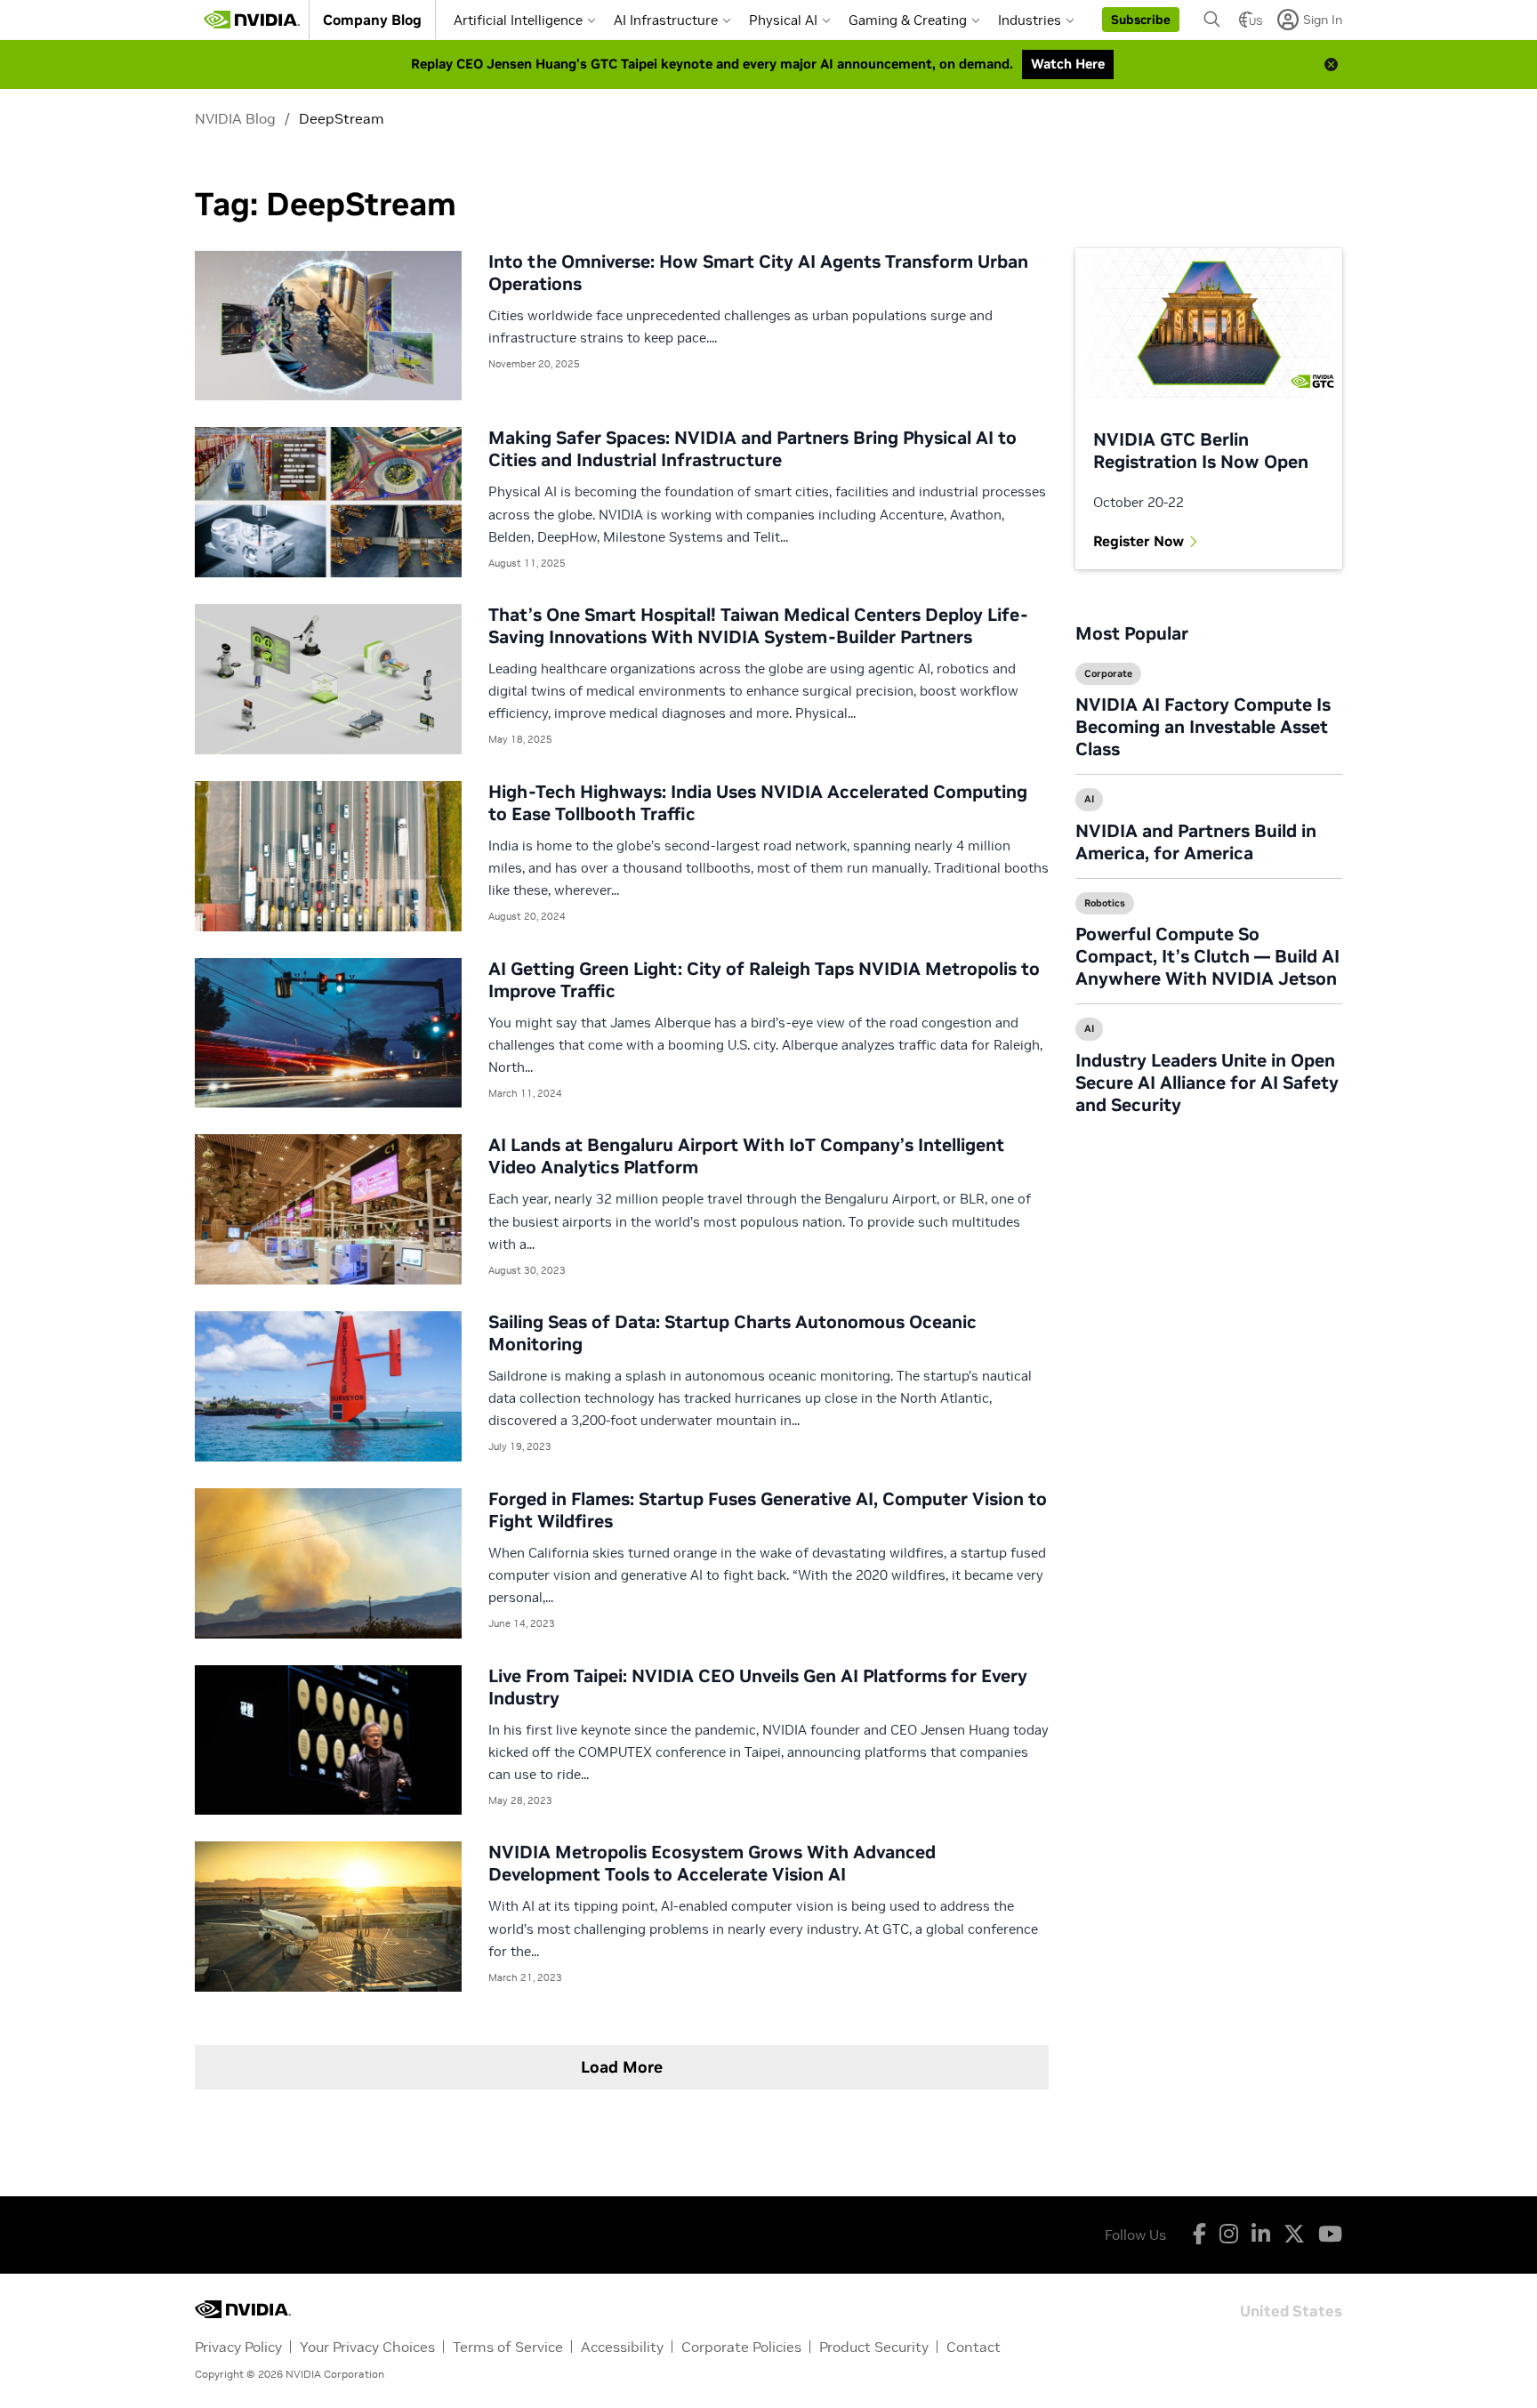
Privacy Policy (238, 2347)
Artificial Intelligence (518, 20)
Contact (974, 2347)
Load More (622, 2067)
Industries (1030, 20)
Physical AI (783, 20)
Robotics (1105, 903)
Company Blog (372, 20)
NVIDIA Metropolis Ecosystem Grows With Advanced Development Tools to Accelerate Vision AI (712, 1863)
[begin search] (1212, 20)
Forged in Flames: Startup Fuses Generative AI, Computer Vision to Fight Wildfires (768, 1510)
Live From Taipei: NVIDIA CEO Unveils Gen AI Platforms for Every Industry (758, 1687)
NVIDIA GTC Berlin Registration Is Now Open (1201, 451)
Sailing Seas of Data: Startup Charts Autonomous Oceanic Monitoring (732, 1333)
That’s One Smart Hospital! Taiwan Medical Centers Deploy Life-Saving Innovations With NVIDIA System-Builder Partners (758, 626)
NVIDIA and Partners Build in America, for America (1196, 842)
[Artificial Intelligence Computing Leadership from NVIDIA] (252, 20)
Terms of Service (508, 2347)
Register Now (1139, 541)
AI (1089, 799)
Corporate (1108, 673)
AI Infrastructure (666, 20)
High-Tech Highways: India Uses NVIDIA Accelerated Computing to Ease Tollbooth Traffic (758, 803)
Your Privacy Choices (367, 2347)
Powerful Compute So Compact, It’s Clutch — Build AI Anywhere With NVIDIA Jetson (1207, 956)
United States (1291, 2310)
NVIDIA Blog (235, 118)
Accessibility (622, 2347)
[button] (1141, 20)
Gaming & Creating (908, 20)
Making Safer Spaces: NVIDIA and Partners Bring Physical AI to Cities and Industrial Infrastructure (752, 449)
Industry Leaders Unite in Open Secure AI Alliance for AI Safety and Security (1207, 1083)
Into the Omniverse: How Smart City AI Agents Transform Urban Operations (758, 273)
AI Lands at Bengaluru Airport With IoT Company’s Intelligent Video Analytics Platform (746, 1156)
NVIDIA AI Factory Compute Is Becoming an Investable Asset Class (1203, 727)
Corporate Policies (741, 2347)
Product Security (874, 2347)
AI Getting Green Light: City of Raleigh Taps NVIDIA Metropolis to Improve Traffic (764, 980)
